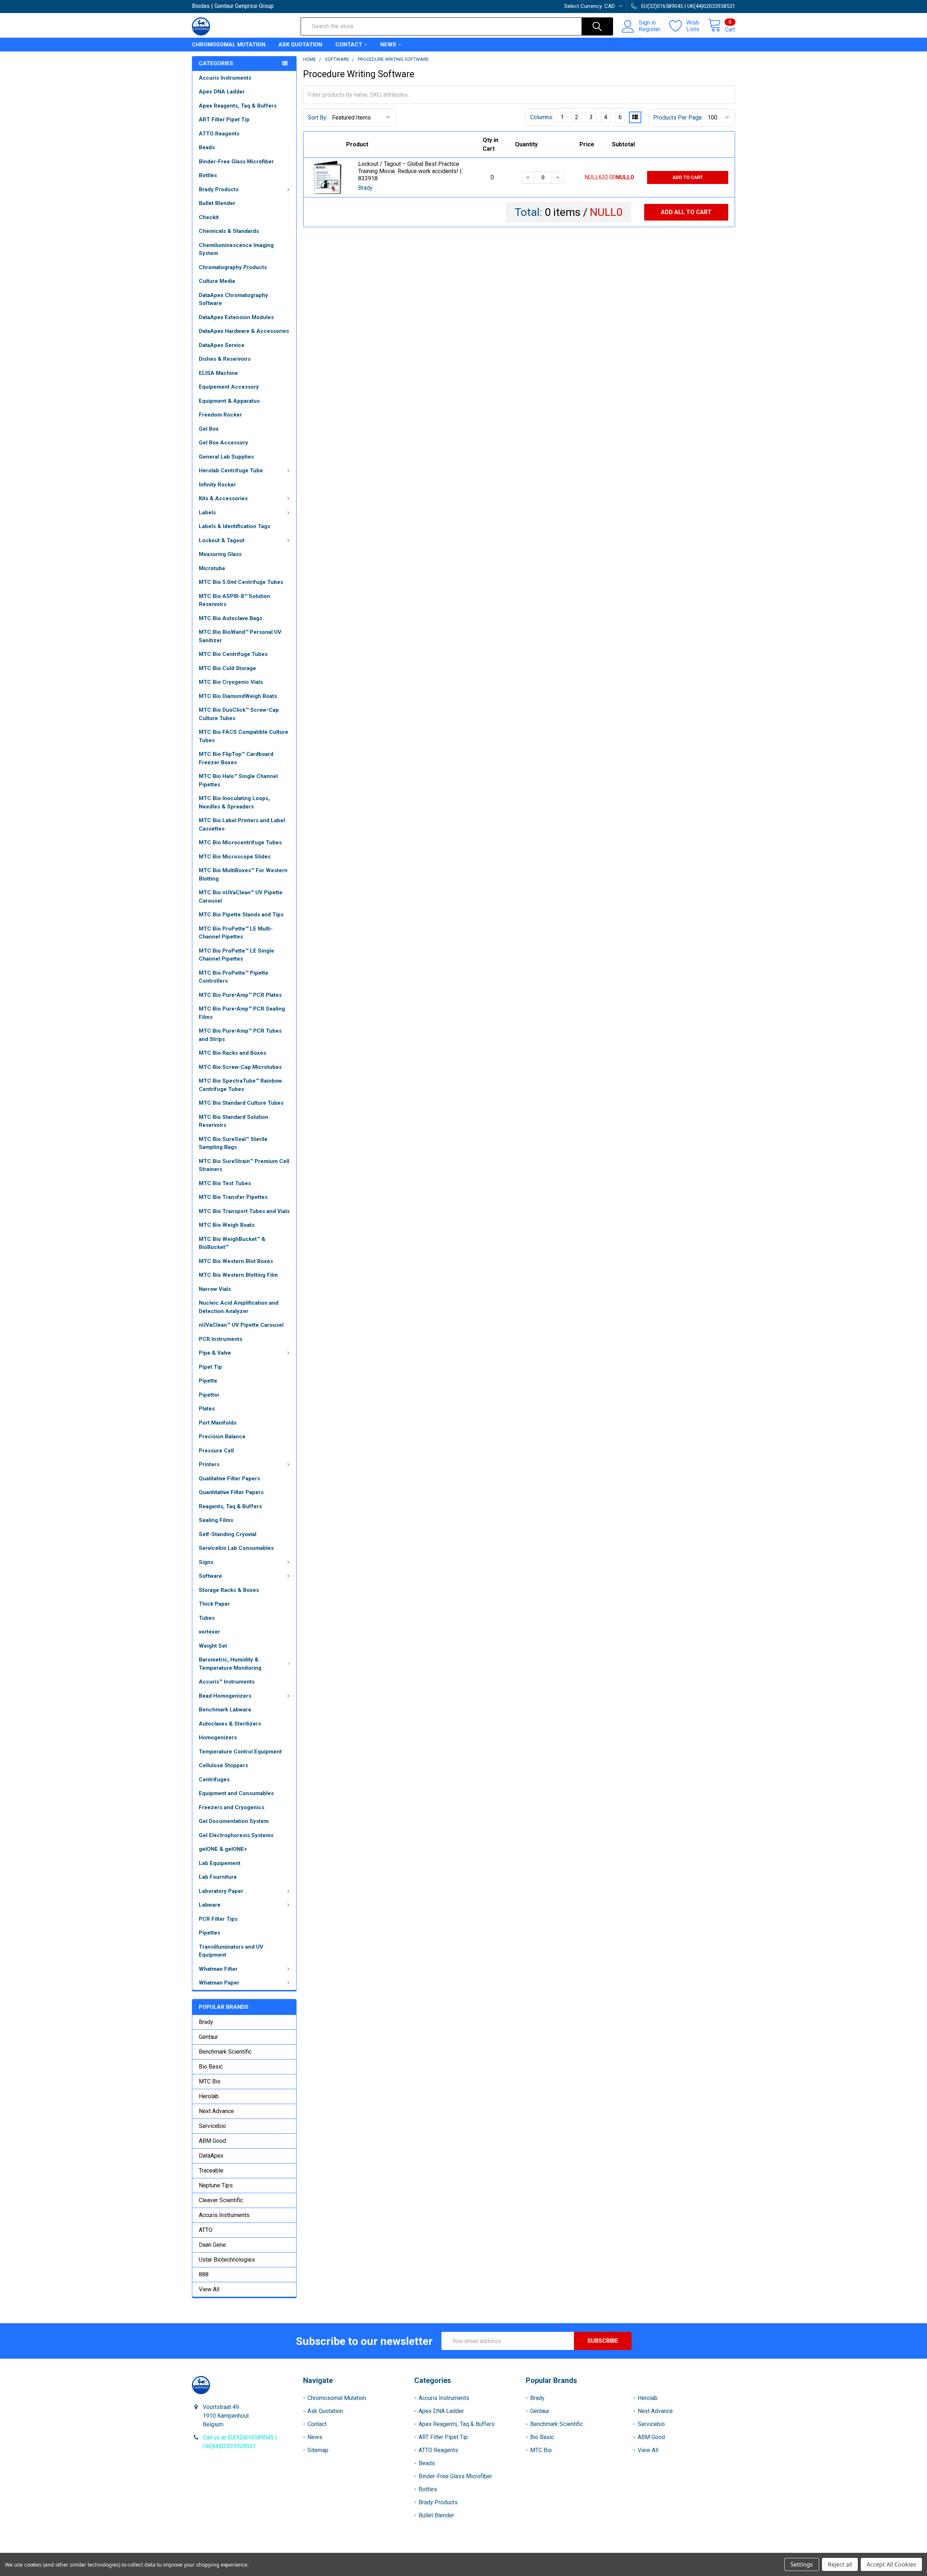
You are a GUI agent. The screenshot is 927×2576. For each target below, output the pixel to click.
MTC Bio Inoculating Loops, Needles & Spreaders (234, 802)
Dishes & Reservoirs (225, 359)
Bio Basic (211, 2067)
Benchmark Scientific (225, 2052)
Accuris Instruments (225, 78)
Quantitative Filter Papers (231, 1492)
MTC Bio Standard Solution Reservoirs (234, 1121)
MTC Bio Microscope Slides (235, 857)
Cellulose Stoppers (223, 1765)
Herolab (209, 2096)
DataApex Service (222, 345)
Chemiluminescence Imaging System (236, 249)
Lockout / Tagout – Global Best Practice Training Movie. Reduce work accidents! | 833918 (410, 171)
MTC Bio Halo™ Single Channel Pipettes (238, 780)
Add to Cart (688, 177)
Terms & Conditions (260, 2550)
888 (204, 2274)
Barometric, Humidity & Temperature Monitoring (230, 1664)
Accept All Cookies (891, 2564)
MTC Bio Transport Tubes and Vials (244, 1211)
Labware (210, 1905)
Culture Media (217, 281)
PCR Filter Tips (218, 1919)
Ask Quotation (300, 45)
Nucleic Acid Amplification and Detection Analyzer (239, 1307)
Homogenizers (218, 1737)
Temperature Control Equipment (240, 1752)
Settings (802, 2564)
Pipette (208, 1381)
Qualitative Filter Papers (229, 1479)
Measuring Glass (220, 554)
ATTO (206, 2230)
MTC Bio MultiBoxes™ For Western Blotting (243, 875)
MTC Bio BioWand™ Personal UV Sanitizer (240, 636)
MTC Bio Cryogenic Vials (231, 682)
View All (209, 2289)
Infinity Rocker (217, 485)
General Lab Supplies (226, 457)
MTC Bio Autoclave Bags (230, 618)
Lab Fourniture (218, 1877)
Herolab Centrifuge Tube (231, 471)
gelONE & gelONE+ (223, 1849)
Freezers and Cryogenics (232, 1807)
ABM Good (212, 2141)
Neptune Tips (216, 2185)
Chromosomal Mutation (229, 45)
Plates (207, 1409)
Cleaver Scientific (221, 2200)
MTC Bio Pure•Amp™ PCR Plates (240, 995)
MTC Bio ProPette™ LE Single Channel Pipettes (236, 955)
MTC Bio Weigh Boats (227, 1225)
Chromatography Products (233, 267)
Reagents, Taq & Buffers (230, 1506)
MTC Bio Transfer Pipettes (233, 1197)
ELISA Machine (218, 373)
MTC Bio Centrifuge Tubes (233, 654)
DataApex (211, 2156)
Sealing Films (216, 1520)
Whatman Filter (218, 1969)
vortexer (209, 1632)
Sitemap (318, 2450)
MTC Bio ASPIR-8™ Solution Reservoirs (234, 600)
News (388, 45)
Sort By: (318, 118)
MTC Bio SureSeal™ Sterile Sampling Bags (233, 1143)
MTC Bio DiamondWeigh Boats (238, 696)
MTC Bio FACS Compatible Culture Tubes (244, 736)
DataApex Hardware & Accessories (244, 331)
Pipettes (209, 1933)
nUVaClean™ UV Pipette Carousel (241, 1325)
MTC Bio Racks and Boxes (232, 1053)
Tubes (207, 1618)
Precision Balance (222, 1437)
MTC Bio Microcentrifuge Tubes (240, 842)
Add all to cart (686, 212)
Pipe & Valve (215, 1353)
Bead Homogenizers (225, 1696)
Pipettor (209, 1395)
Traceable (211, 2171)
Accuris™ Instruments (227, 1682)
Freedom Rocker (220, 415)
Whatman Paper (219, 1983)
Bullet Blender (217, 203)
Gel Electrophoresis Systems (236, 1835)
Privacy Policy (667, 2550)
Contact (349, 45)
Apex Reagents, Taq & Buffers (238, 106)
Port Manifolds (218, 1423)
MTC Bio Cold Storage (227, 668)
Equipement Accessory (229, 387)
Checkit (209, 217)
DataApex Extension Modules (236, 317)
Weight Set (213, 1646)
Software (210, 1576)
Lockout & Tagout (222, 540)
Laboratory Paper (221, 1891)
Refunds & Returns (531, 2550)
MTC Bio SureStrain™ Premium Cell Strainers (244, 1165)
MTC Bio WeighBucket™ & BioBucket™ (232, 1243)
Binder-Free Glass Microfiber (236, 162)
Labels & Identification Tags (234, 526)
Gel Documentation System (234, 1821)
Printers (209, 1464)
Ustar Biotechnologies (227, 2260)
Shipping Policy (396, 2550)
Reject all (840, 2564)
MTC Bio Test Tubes (225, 1183)
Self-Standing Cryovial (228, 1534)
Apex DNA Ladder (222, 92)
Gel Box (209, 429)
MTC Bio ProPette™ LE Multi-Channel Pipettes (236, 933)
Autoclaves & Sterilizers (230, 1724)
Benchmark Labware (225, 1710)
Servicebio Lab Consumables (236, 1548)
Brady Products (219, 189)
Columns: (542, 117)
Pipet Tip (210, 1367)
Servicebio (212, 2126)
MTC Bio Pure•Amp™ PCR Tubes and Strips (240, 1035)
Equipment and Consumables (236, 1793)
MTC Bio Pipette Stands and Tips (241, 915)
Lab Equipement (220, 1863)
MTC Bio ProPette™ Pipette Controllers (234, 977)
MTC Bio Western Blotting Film (238, 1275)
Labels (207, 513)
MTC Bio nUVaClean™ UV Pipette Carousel (241, 897)
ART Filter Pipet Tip (224, 120)
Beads (207, 147)
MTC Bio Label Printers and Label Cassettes (242, 825)
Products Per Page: (678, 118)
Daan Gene (212, 2245)
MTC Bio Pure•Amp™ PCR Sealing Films (242, 1013)
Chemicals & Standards (229, 231)
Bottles (208, 175)
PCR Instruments (221, 1339)
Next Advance (216, 2111)
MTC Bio (210, 2081)
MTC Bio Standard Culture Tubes (241, 1103)
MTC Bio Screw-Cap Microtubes (240, 1067)
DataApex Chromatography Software (233, 299)
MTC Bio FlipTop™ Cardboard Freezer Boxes (236, 758)
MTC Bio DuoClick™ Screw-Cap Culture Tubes (239, 714)
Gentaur (208, 2037)
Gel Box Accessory (223, 443)
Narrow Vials (215, 1289)
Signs (206, 1562)
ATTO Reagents (219, 134)
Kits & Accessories (223, 498)
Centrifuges (214, 1780)
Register (650, 29)
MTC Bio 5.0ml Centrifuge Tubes (241, 582)
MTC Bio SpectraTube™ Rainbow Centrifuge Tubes (240, 1085)
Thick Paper (214, 1604)
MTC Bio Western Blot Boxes (236, 1261)
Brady (206, 2022)
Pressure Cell (216, 1451)
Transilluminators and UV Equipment (231, 1951)
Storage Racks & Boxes (229, 1590)
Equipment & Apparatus (229, 401)
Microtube (212, 568)
